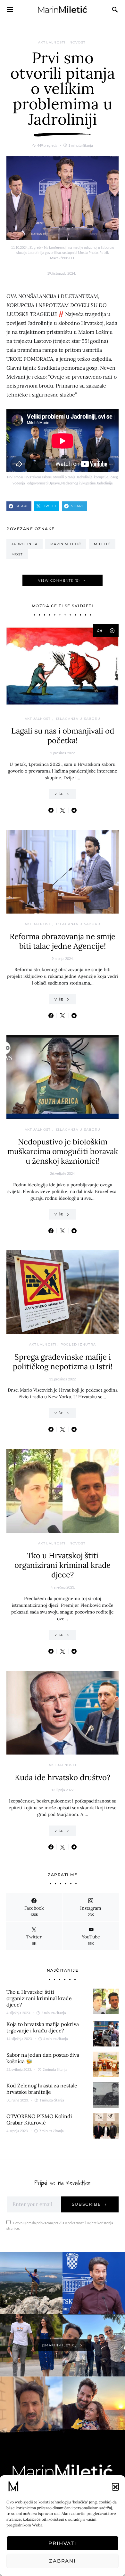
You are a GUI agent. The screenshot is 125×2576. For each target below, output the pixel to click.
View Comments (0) (59, 581)
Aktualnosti (52, 42)
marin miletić (66, 544)
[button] (115, 2486)
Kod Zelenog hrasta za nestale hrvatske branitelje (42, 2089)
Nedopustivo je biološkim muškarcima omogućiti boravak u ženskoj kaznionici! (63, 1151)
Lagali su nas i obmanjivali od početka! (63, 736)
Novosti (78, 42)
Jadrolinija (25, 544)
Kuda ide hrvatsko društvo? (63, 1777)
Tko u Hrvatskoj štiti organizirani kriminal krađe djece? (63, 1565)
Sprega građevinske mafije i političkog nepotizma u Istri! (63, 1362)
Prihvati (63, 2543)
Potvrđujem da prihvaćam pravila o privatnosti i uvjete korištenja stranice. (60, 2226)
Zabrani (63, 2561)
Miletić (102, 544)
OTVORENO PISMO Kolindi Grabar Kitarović (39, 2119)
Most (17, 554)
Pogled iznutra (78, 1344)
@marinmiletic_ (59, 2345)
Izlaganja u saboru (78, 719)
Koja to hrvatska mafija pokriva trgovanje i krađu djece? (43, 2027)
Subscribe (87, 2204)
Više (59, 794)
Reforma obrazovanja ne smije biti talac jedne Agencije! (63, 941)
